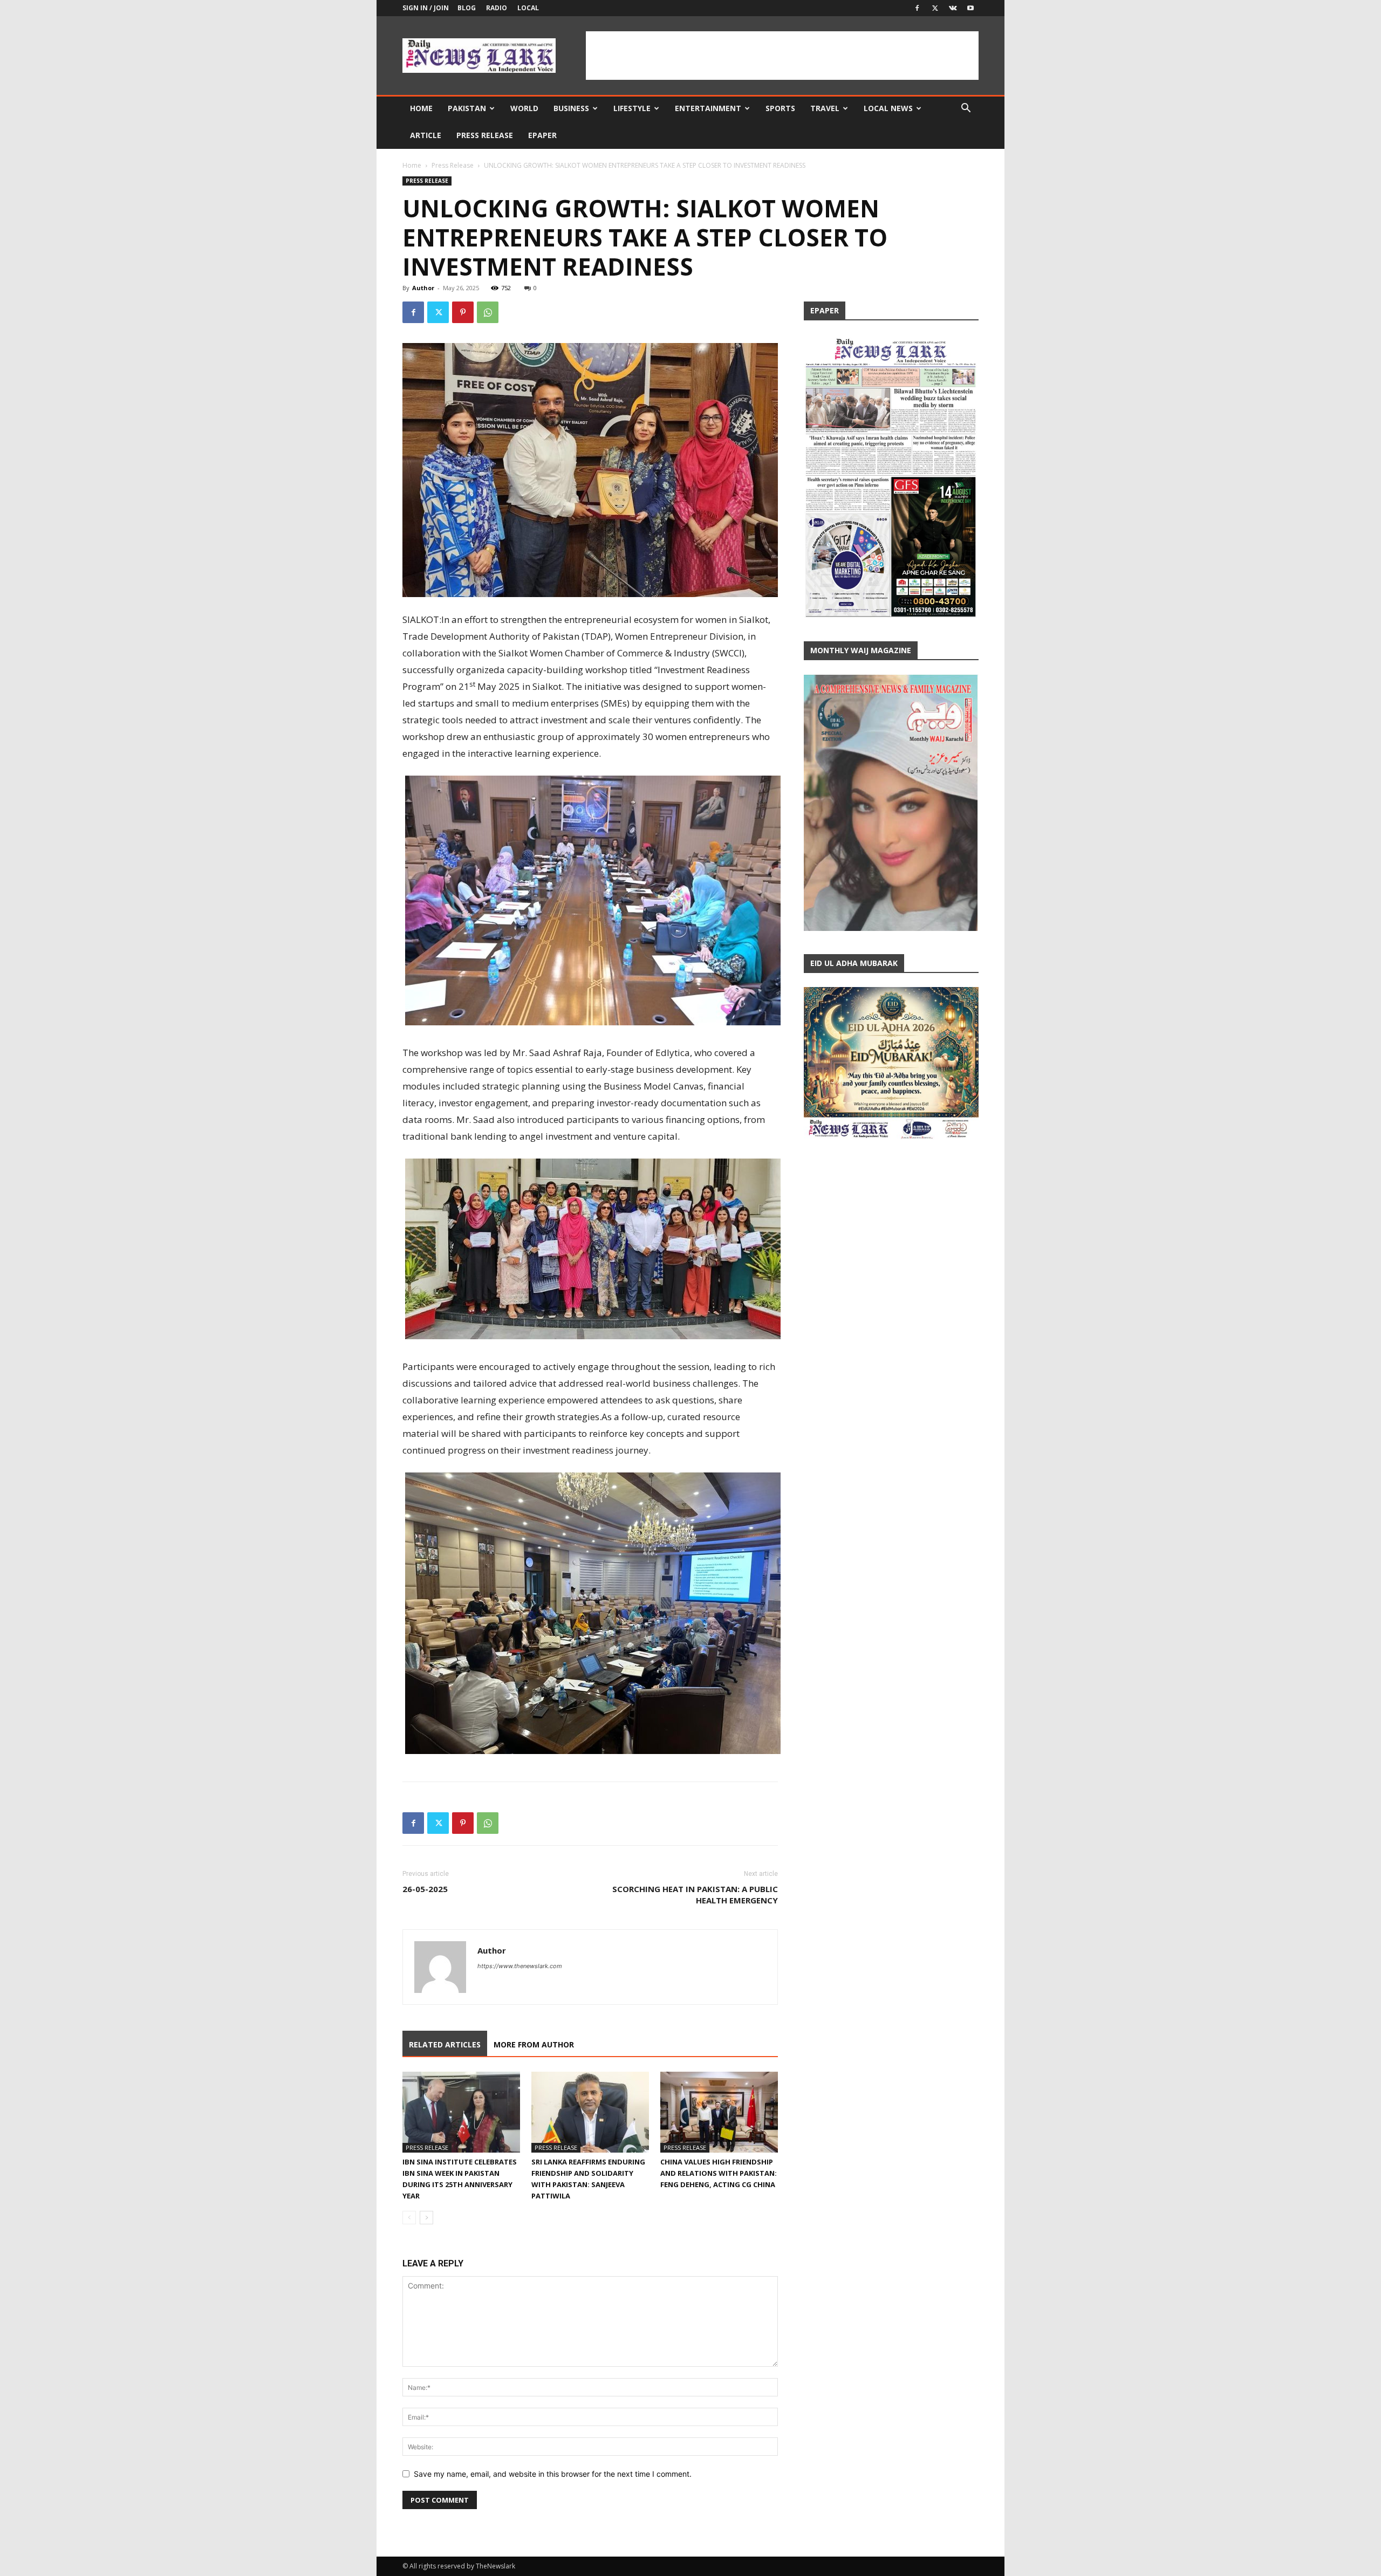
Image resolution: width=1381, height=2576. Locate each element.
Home (421, 108)
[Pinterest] (463, 312)
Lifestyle (632, 108)
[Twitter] (935, 8)
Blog (467, 8)
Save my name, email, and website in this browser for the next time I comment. (553, 2474)
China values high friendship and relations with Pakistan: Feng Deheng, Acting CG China (719, 2173)
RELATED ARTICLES (445, 2044)
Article (426, 135)
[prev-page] (409, 2218)
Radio (497, 8)
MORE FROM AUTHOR (534, 2044)
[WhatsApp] (488, 312)
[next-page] (426, 2218)
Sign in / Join (426, 8)
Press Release (485, 135)
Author (423, 288)
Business (571, 108)
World (524, 108)
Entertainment (708, 108)
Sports (780, 108)
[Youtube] (970, 8)
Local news (888, 108)
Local (528, 8)
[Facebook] (917, 8)
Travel (825, 108)
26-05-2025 (425, 1889)
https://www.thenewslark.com (520, 1966)
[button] (966, 109)
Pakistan (467, 108)
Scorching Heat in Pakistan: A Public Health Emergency (695, 1895)
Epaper (542, 135)
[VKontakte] (953, 8)
